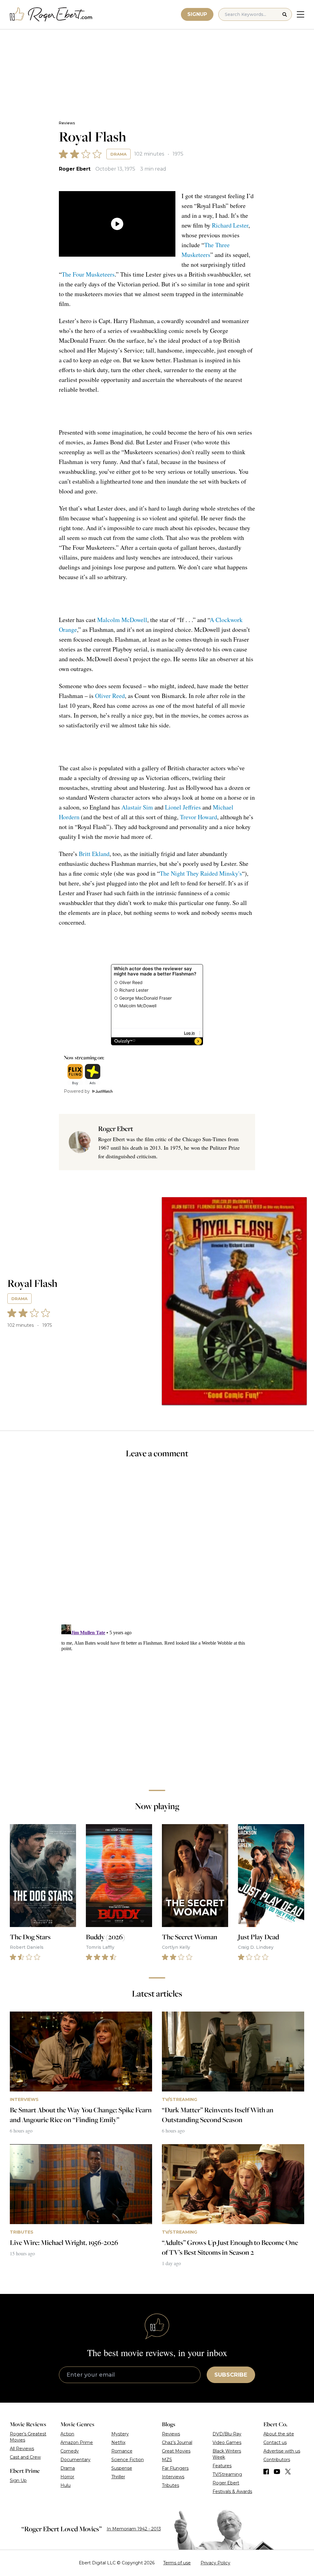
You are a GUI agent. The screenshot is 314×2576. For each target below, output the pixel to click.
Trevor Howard (199, 817)
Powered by (77, 1091)
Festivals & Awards (232, 2491)
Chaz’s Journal (177, 2442)
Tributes (170, 2485)
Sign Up (18, 2480)
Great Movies (176, 2451)
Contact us (275, 2442)
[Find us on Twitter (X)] (288, 2472)
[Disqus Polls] (157, 1545)
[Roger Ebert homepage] (51, 15)
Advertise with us (282, 2451)
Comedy (70, 2451)
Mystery (120, 2434)
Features (222, 2466)
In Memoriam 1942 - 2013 (134, 2529)
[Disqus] (157, 1699)
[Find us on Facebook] (266, 2472)
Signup (197, 14)
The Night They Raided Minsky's (201, 873)
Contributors (277, 2460)
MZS (167, 2460)
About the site (279, 2434)
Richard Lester (230, 225)
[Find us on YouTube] (277, 2472)
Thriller (118, 2477)
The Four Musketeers (88, 274)
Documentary (75, 2460)
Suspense (122, 2468)
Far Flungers (175, 2468)
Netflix (118, 2442)
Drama (119, 154)
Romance (122, 2451)
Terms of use (177, 2563)
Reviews (67, 123)
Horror (67, 2477)
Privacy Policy (215, 2563)
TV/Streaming (227, 2474)
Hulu (65, 2485)
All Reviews (22, 2449)
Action (67, 2434)
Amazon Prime (77, 2442)
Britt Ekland (94, 854)
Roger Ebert (75, 169)
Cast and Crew (25, 2457)
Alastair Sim (137, 807)
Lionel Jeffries (183, 807)
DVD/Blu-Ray (227, 2434)
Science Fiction (128, 2460)
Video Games (227, 2442)
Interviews (173, 2477)
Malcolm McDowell (122, 620)
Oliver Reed (110, 696)
